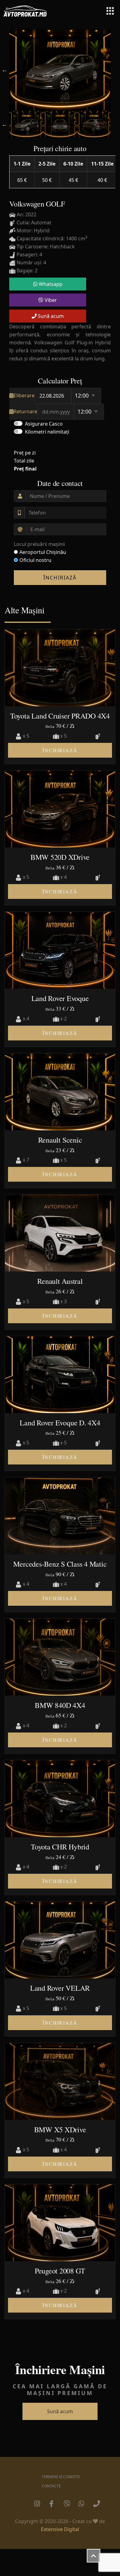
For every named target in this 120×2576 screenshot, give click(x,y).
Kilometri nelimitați (47, 432)
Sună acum (50, 316)
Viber (50, 300)
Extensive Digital (60, 2529)
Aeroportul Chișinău (43, 552)
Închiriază (60, 578)
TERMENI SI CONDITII (61, 2477)
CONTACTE (51, 2486)
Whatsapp (50, 284)
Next (115, 70)
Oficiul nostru (35, 560)
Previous (5, 70)
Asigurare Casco (44, 424)
